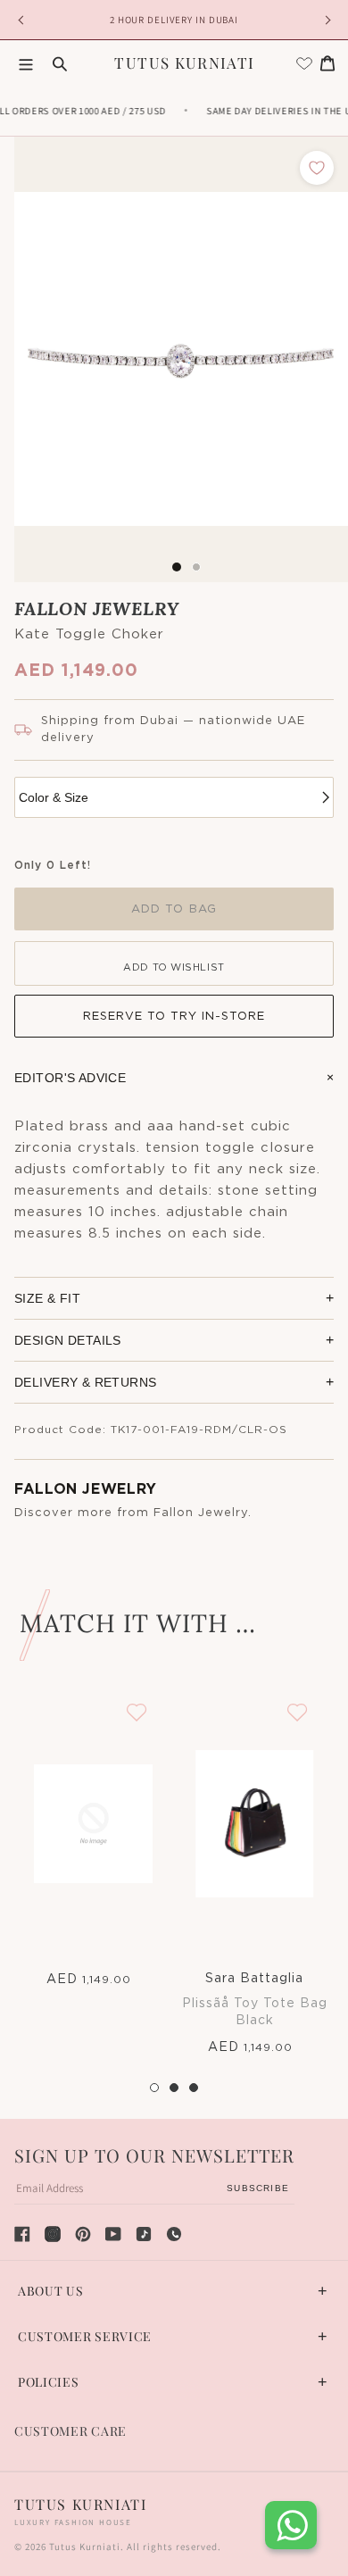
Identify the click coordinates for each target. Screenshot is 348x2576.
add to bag (174, 909)
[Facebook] (22, 2234)
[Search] (60, 63)
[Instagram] (53, 2234)
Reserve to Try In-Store (174, 1017)
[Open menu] (26, 63)
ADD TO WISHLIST (174, 967)
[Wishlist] (304, 63)
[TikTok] (144, 2234)
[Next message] (325, 20)
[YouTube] (113, 2234)
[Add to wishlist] (317, 168)
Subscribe (258, 2188)
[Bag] (327, 63)
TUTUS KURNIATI (184, 63)
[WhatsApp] (174, 2234)
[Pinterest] (83, 2234)
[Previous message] (23, 20)
